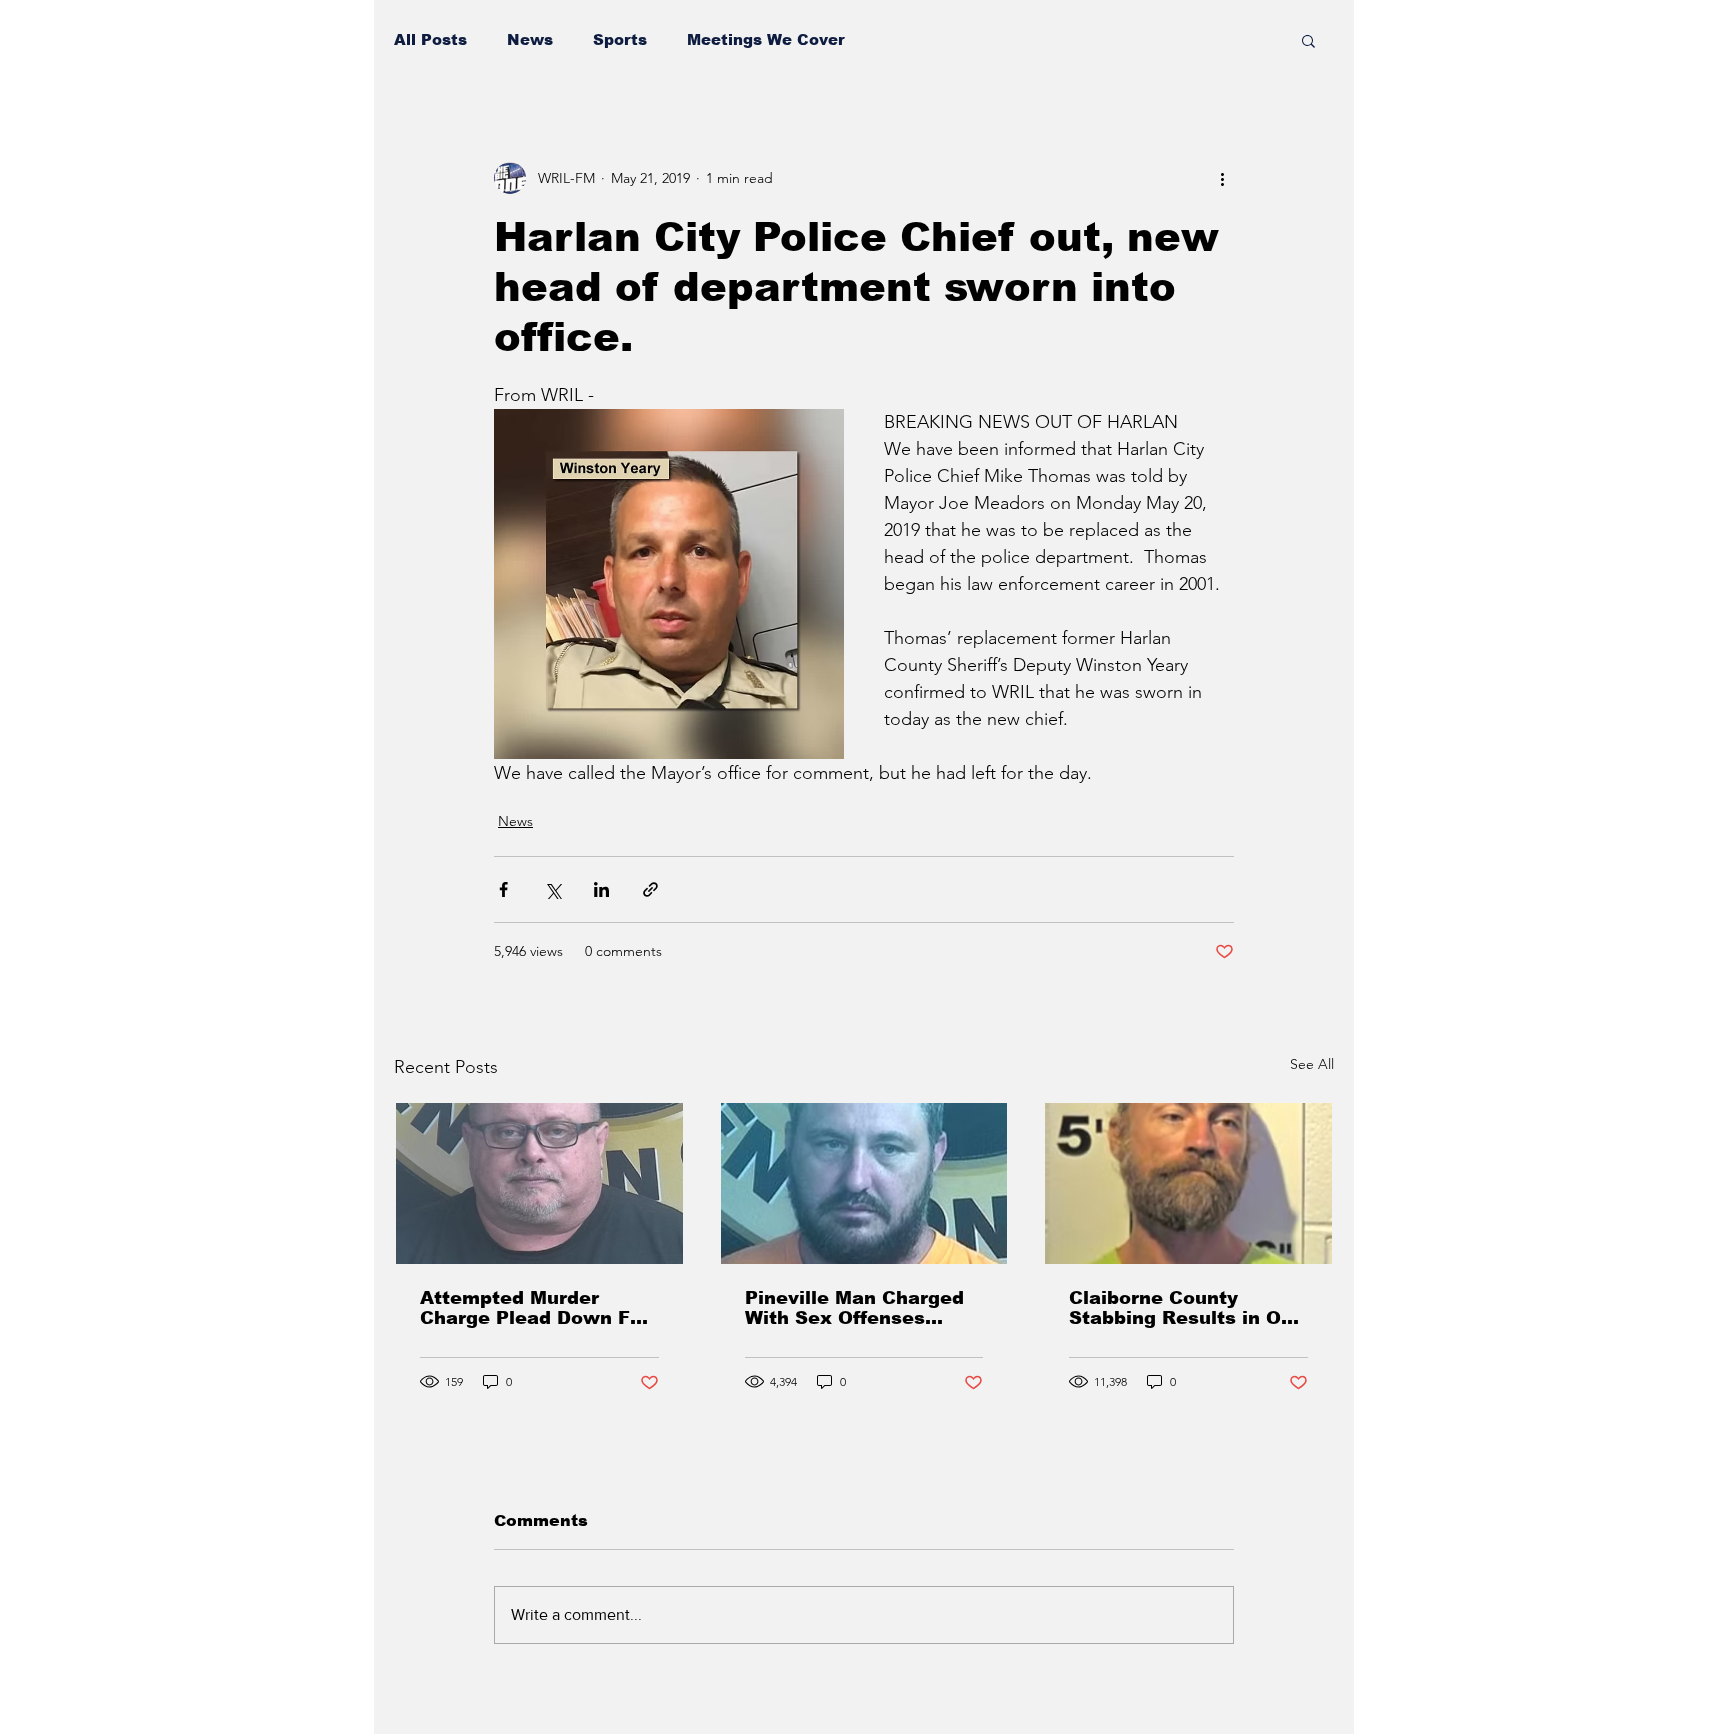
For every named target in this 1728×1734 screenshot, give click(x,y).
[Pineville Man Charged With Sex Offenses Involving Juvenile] (864, 1183)
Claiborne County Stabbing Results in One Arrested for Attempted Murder (1187, 1308)
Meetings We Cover (766, 39)
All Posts (430, 39)
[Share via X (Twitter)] (552, 889)
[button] (1308, 40)
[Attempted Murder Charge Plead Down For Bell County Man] (539, 1183)
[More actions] (1222, 178)
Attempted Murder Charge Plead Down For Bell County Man (535, 1308)
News (530, 39)
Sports (620, 39)
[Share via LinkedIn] (601, 889)
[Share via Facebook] (503, 889)
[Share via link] (650, 889)
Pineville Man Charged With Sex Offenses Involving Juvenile (854, 1308)
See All (1312, 1064)
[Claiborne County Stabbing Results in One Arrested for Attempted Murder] (1188, 1183)
